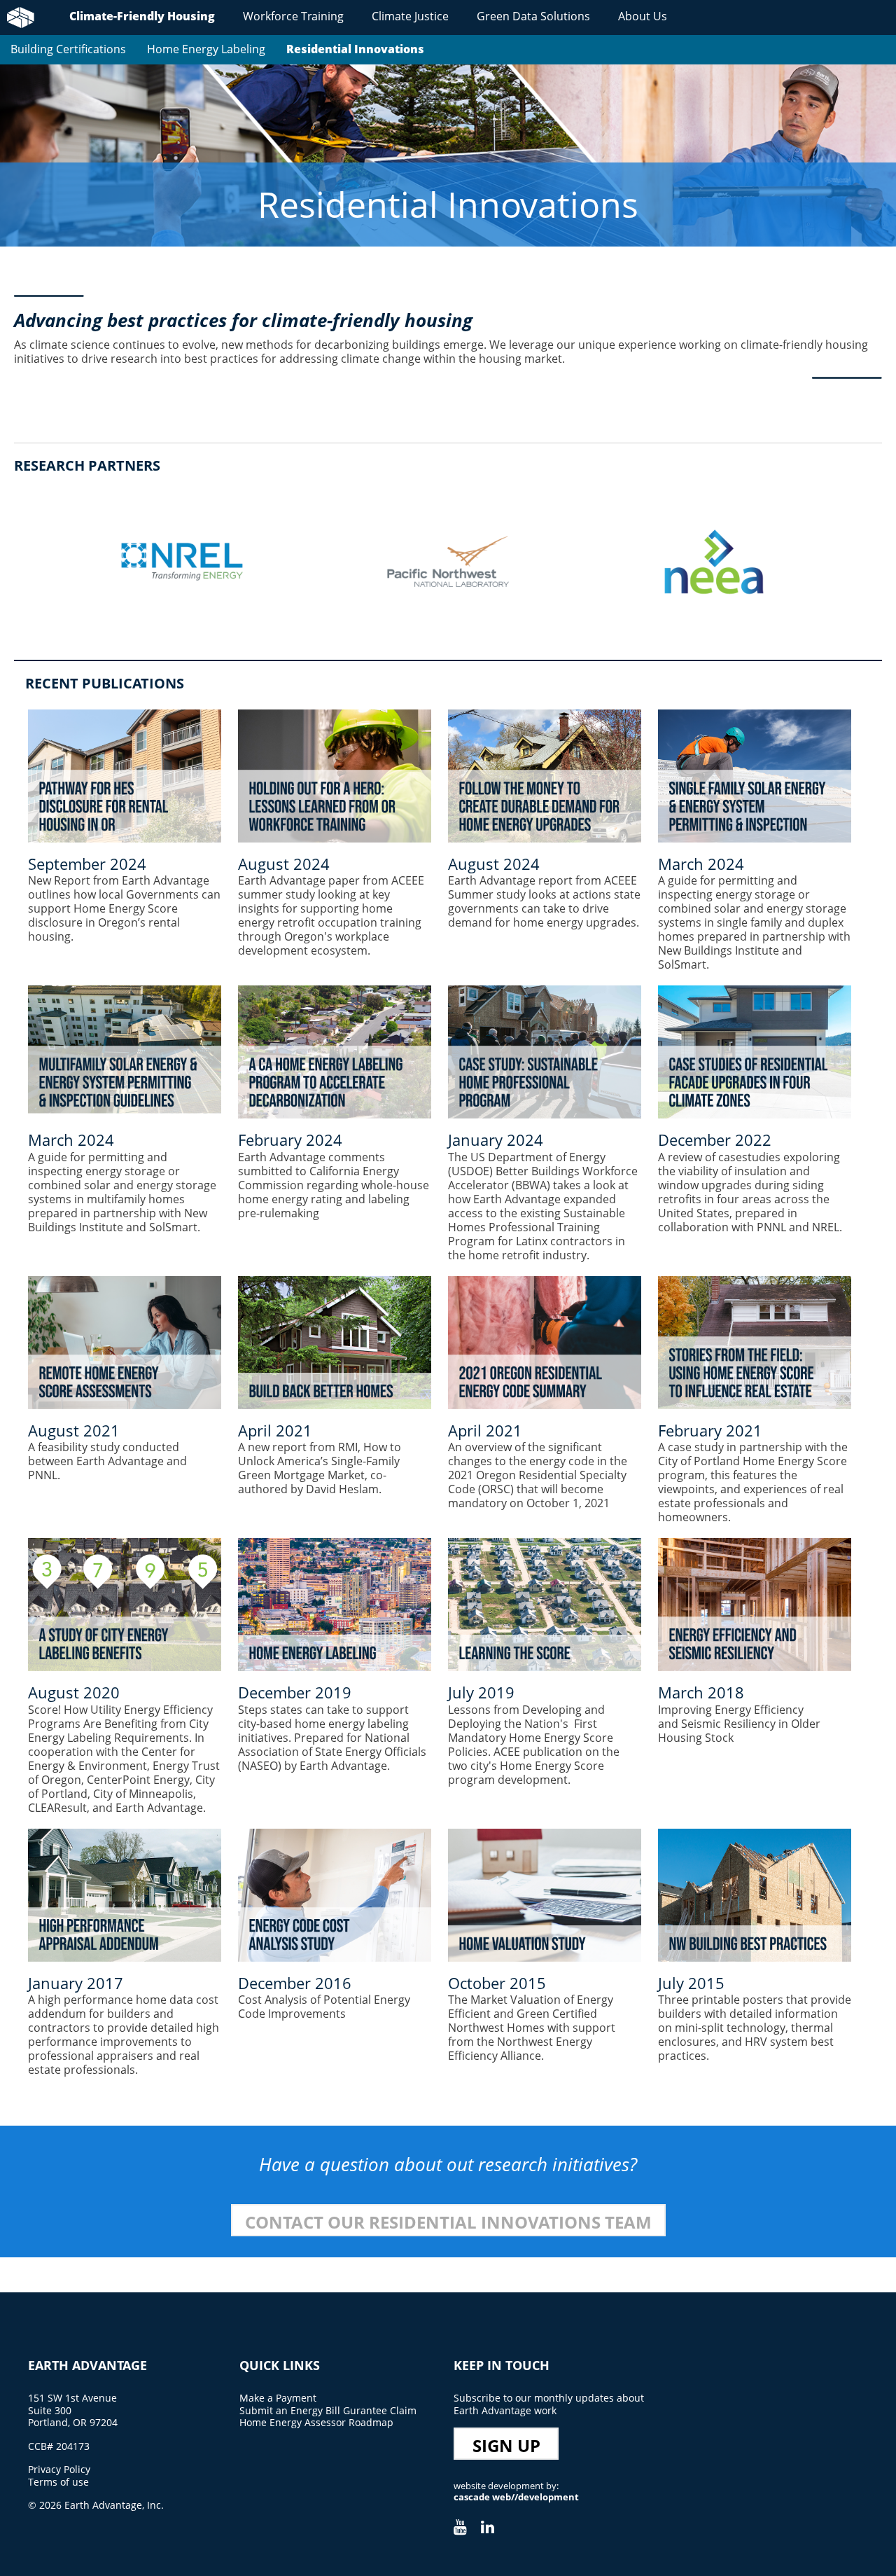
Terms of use (58, 2482)
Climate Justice (410, 16)
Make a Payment (278, 2398)
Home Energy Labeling (206, 49)
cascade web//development (516, 2497)
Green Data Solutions (533, 16)
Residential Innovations (355, 49)
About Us (643, 16)
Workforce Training (293, 16)
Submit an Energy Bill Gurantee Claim (328, 2410)
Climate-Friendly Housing (142, 16)
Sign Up (506, 2445)
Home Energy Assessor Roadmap (316, 2422)
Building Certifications (68, 49)
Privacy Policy (59, 2469)
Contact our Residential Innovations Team (448, 2222)
